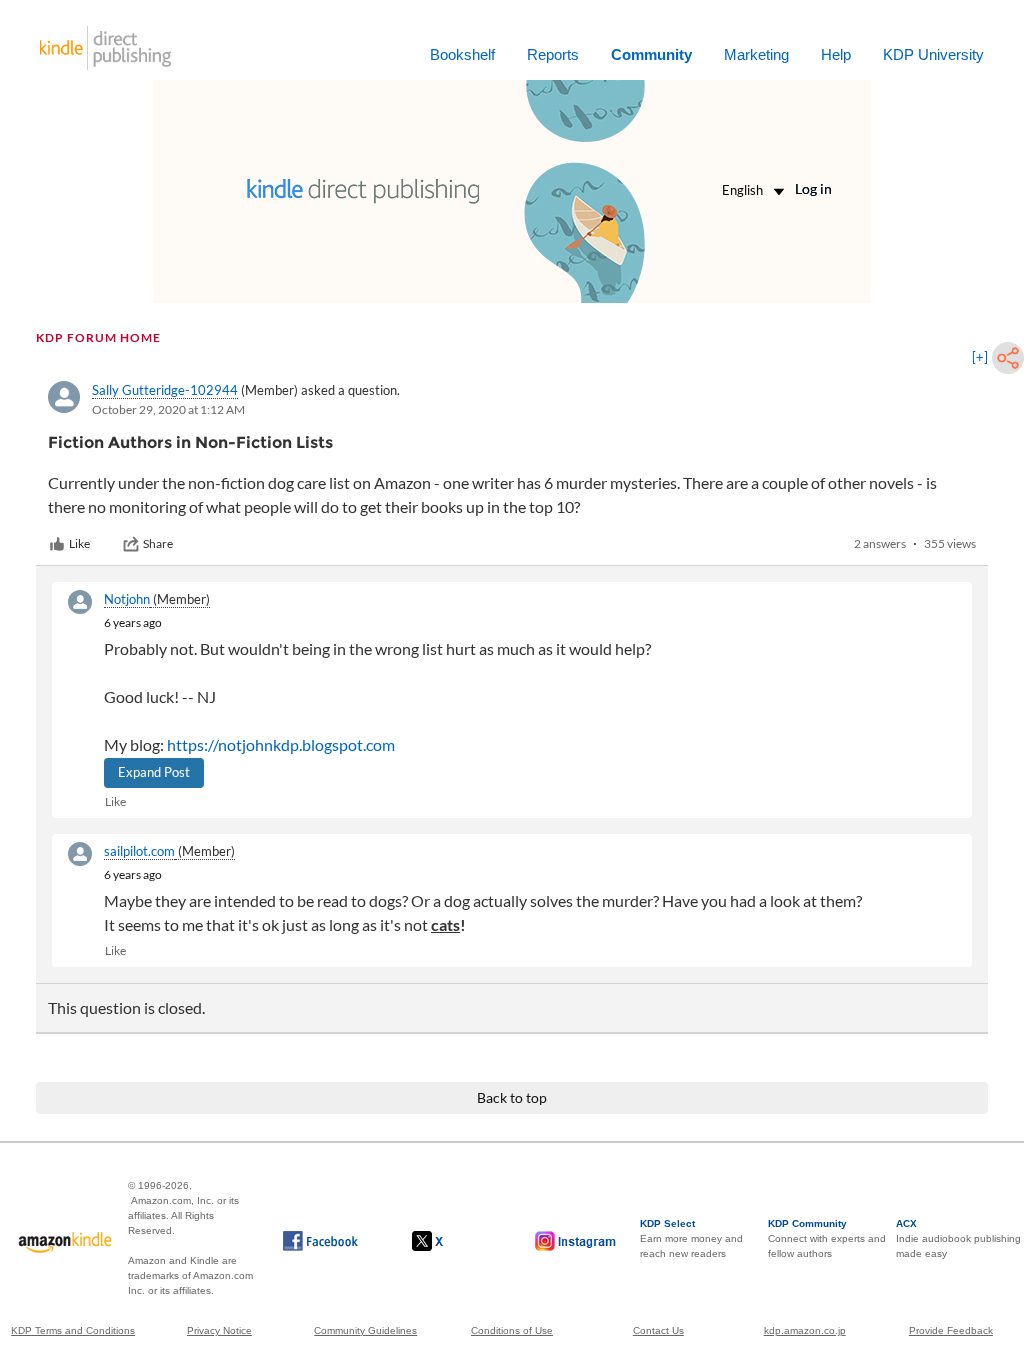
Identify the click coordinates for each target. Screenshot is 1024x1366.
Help (836, 54)
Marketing (756, 54)
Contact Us (658, 1330)
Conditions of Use (512, 1330)
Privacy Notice (219, 1330)
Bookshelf (462, 54)
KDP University (933, 54)
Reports (553, 54)
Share (158, 543)
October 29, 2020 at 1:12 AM (168, 409)
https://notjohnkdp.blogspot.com (281, 744)
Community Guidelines (365, 1330)
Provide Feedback (951, 1330)
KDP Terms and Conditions (73, 1330)
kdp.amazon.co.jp (805, 1330)
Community (651, 54)
